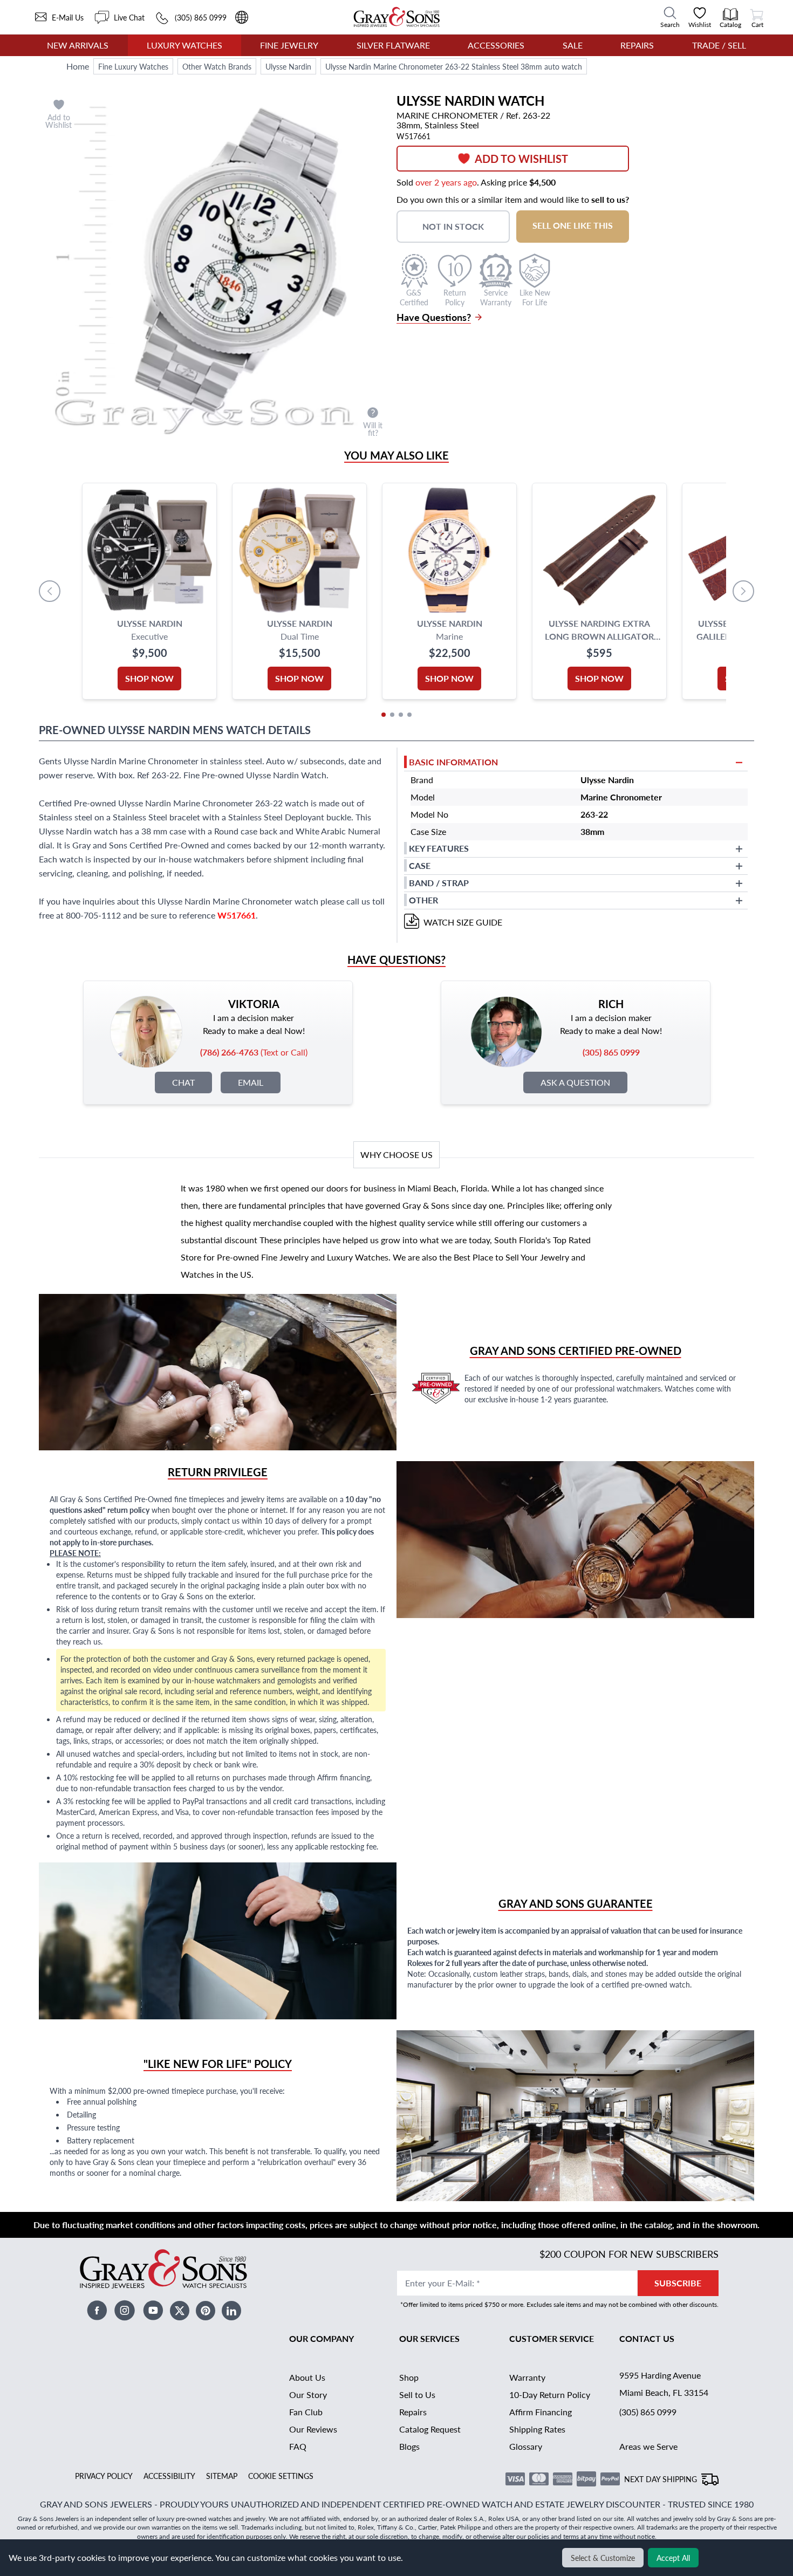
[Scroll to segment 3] (401, 715)
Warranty (527, 2377)
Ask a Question (575, 1082)
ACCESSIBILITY (169, 2476)
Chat (183, 1082)
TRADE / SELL (719, 45)
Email (251, 1082)
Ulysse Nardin (288, 66)
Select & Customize (603, 2558)
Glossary (526, 2446)
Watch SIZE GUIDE (463, 922)
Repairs (637, 45)
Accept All (673, 2558)
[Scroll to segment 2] (392, 715)
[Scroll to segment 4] (409, 715)
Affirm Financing (541, 2412)
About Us (307, 2377)
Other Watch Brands (217, 66)
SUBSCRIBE (678, 2283)
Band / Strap (439, 883)
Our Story (308, 2395)
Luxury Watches (184, 45)
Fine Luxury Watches (133, 66)
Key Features (439, 848)
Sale (573, 45)
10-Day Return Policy (550, 2395)
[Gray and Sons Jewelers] (397, 17)
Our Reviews (313, 2429)
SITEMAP (222, 2476)
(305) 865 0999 (648, 2412)
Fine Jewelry (289, 45)
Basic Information (453, 762)
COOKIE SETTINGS (281, 2476)
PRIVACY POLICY (104, 2476)
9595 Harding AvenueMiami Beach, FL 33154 (664, 2384)
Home (78, 66)
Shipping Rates (537, 2429)
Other (423, 900)
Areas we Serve (648, 2446)
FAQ (298, 2446)
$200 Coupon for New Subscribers (629, 2254)
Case (420, 865)
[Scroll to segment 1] (384, 715)
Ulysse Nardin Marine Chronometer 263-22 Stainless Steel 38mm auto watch (454, 66)
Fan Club (306, 2412)
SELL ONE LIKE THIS (573, 225)
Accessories (496, 45)
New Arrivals (78, 45)
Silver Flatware (393, 45)
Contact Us (647, 2338)
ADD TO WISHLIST (521, 159)
